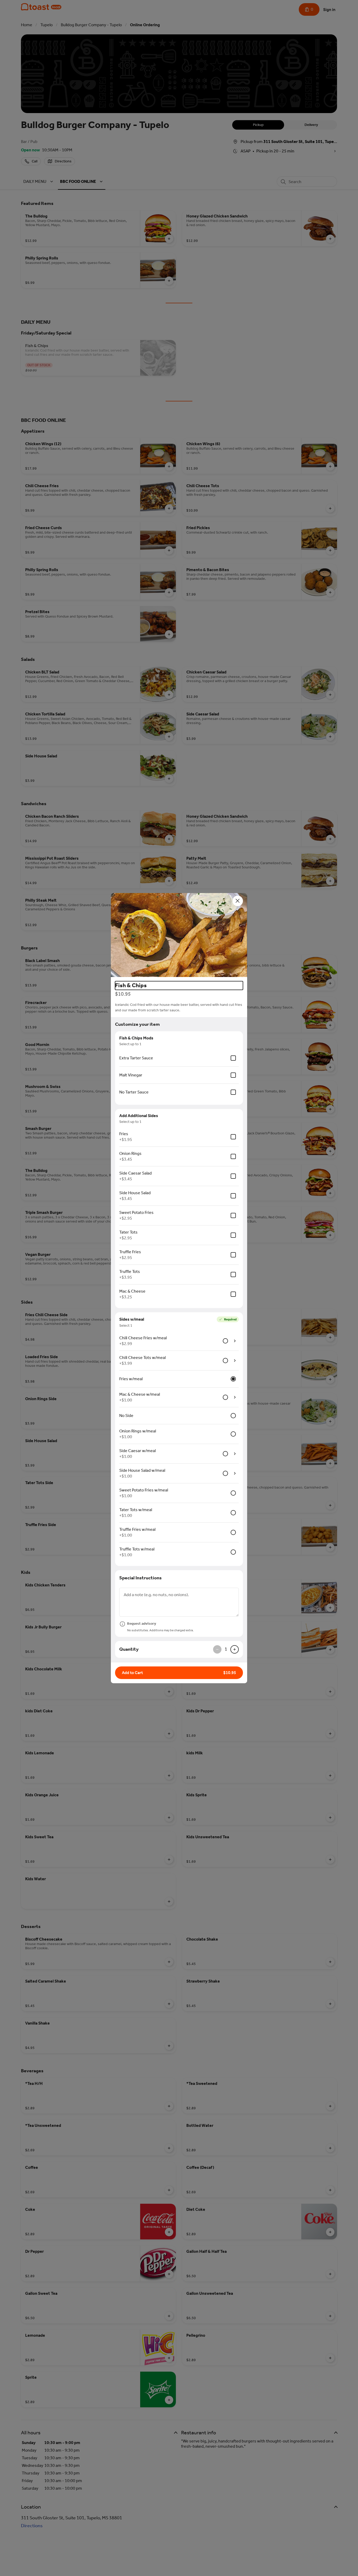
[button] (179, 935)
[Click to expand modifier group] (235, 1341)
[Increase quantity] (235, 1649)
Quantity (129, 1649)
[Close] (238, 901)
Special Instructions (140, 1578)
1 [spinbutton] (226, 1649)
